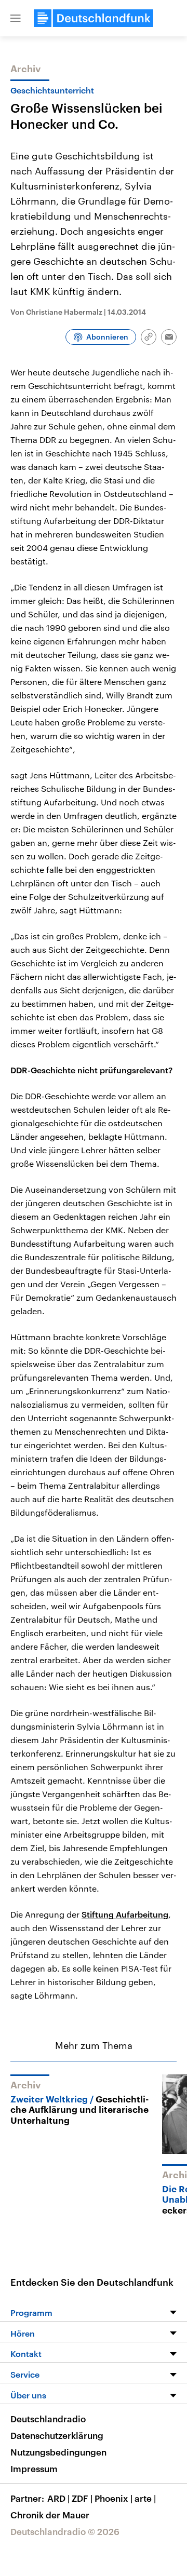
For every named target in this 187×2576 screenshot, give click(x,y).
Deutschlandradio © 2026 (65, 2531)
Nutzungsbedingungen (58, 2452)
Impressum (34, 2469)
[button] (16, 18)
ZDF (82, 2498)
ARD (58, 2498)
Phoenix (113, 2498)
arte (145, 2498)
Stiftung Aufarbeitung (125, 1914)
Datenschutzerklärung (57, 2435)
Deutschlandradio (48, 2419)
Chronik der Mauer (50, 2515)
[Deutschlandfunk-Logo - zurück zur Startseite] (94, 18)
